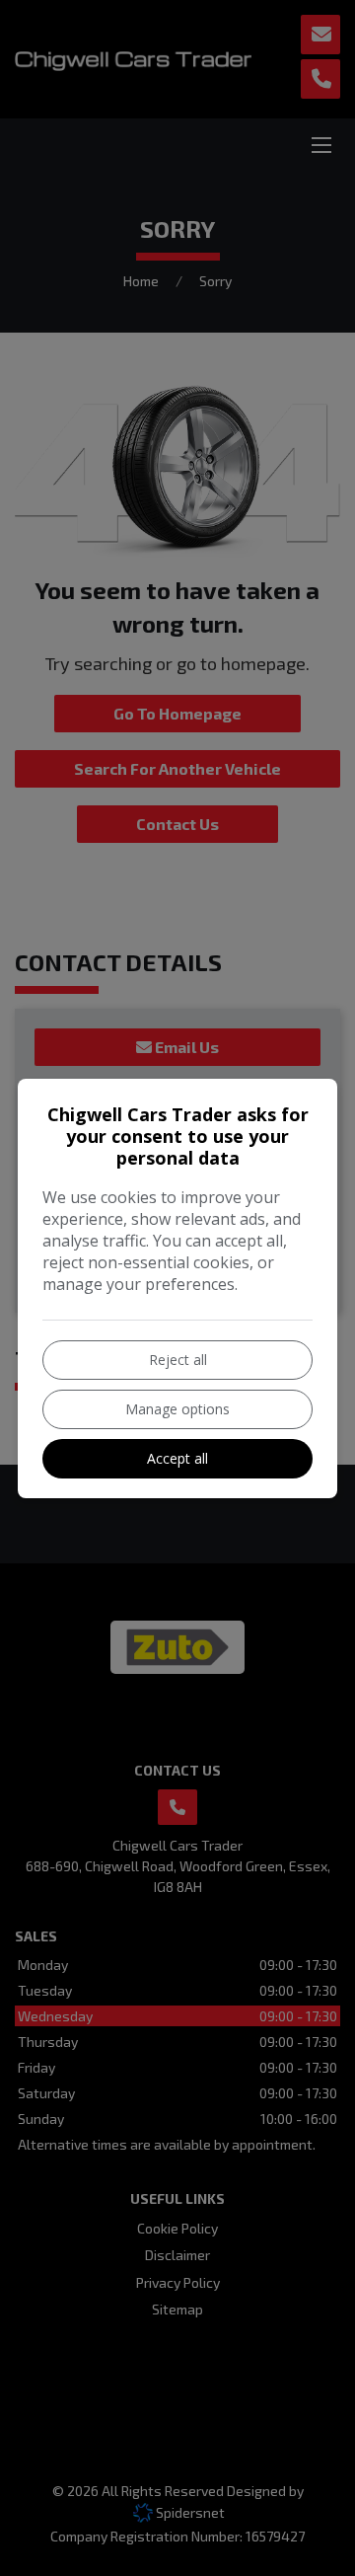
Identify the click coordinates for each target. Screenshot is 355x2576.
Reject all (178, 1360)
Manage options (177, 1409)
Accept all (177, 1458)
